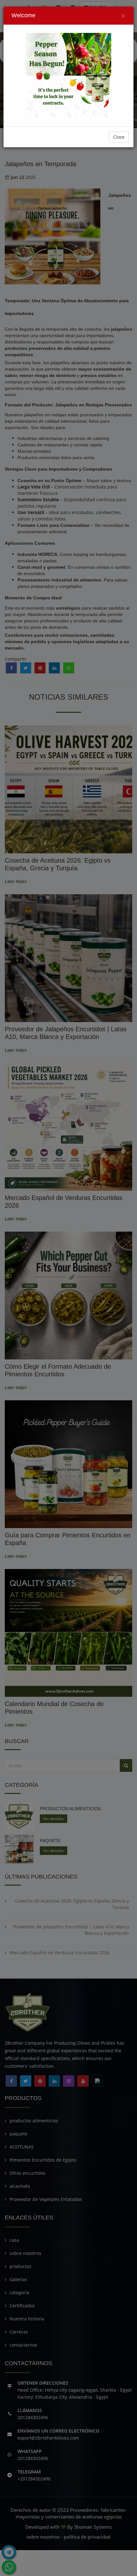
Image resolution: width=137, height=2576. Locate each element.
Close (119, 137)
